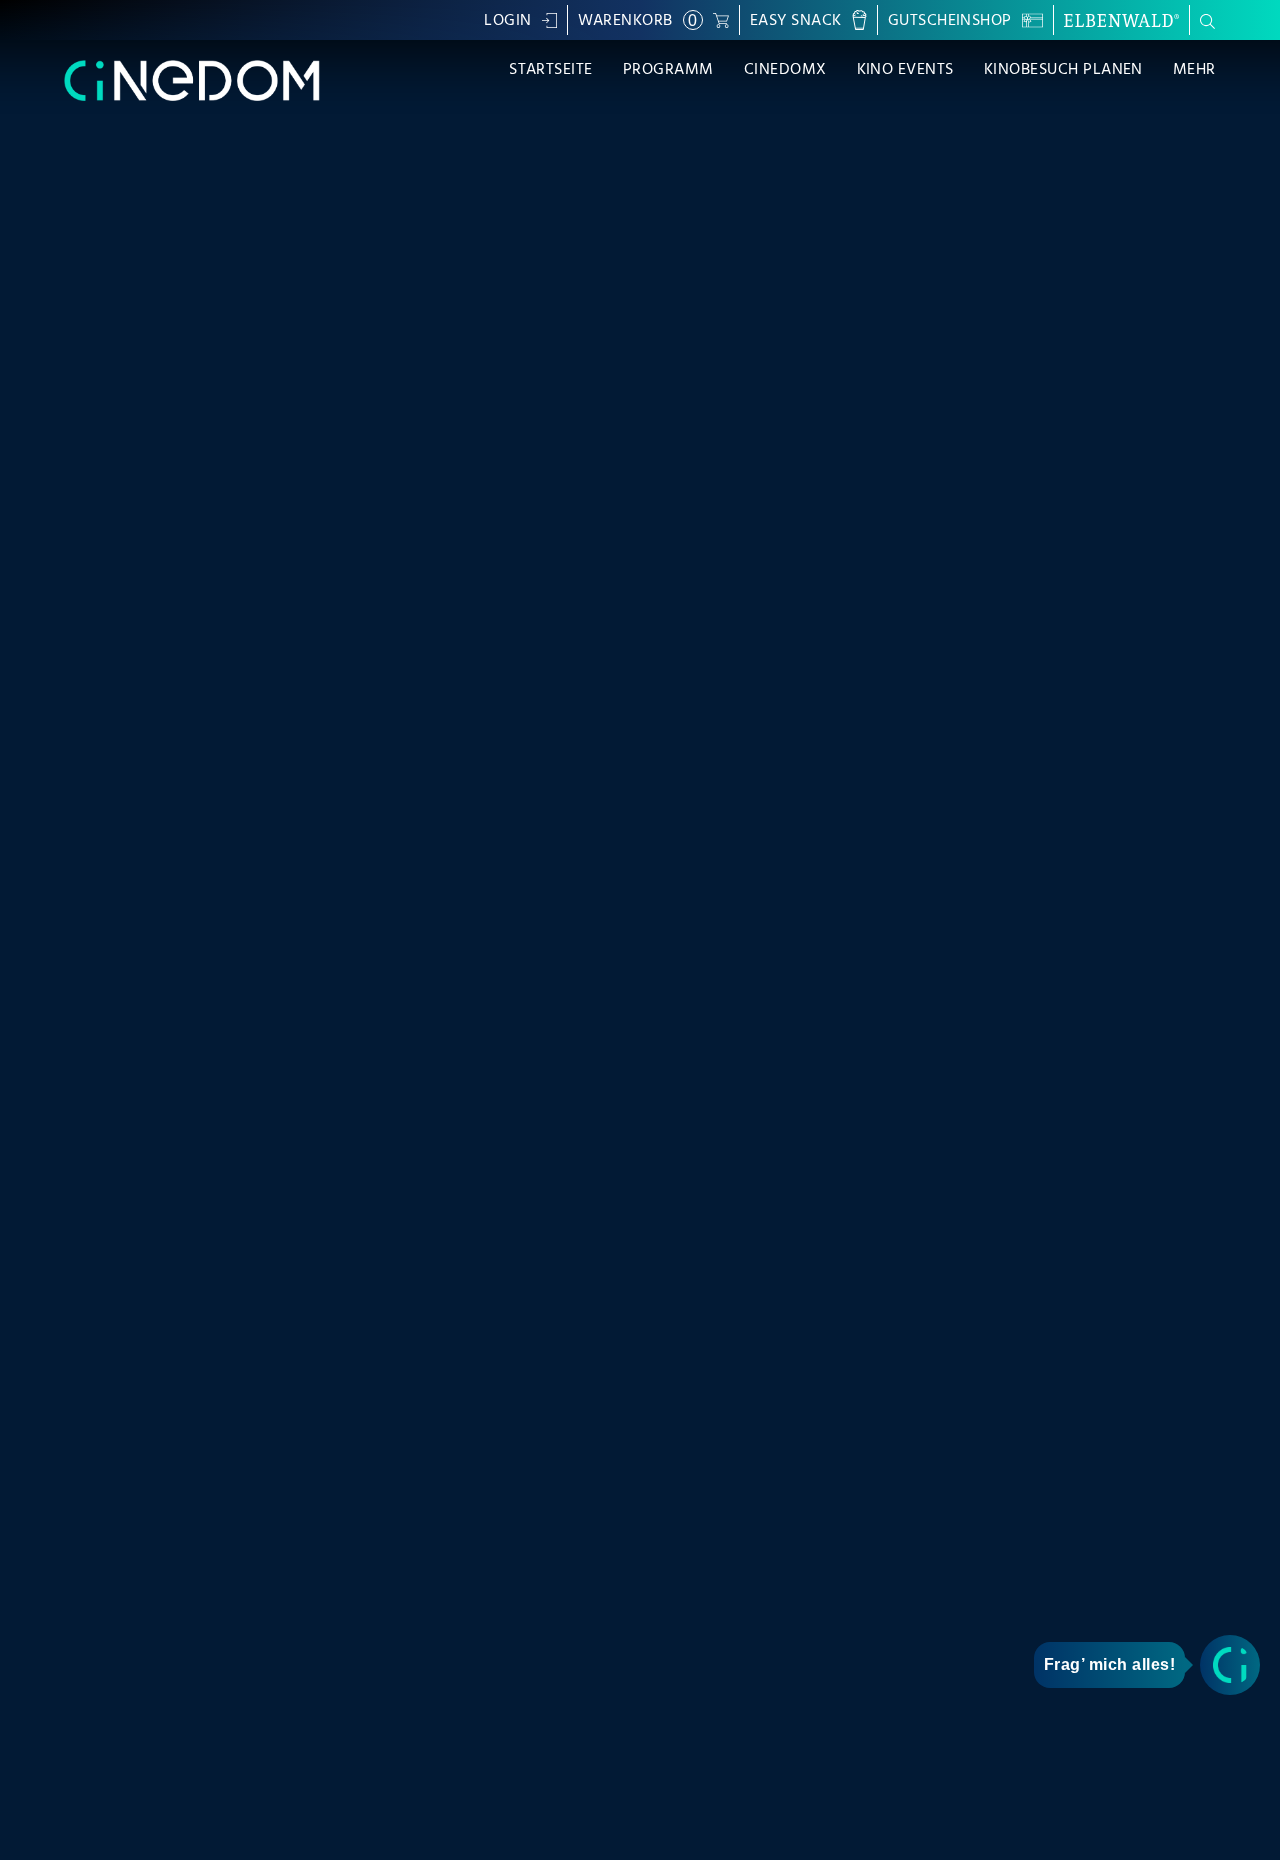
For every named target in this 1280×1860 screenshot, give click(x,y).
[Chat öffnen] (1230, 1665)
